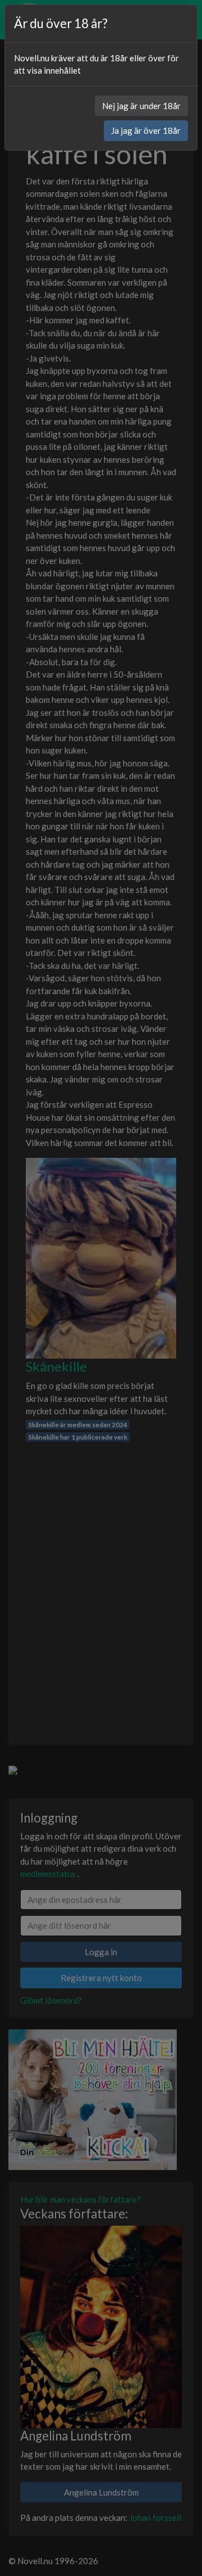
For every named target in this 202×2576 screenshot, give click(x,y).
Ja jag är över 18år (146, 130)
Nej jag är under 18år (141, 106)
